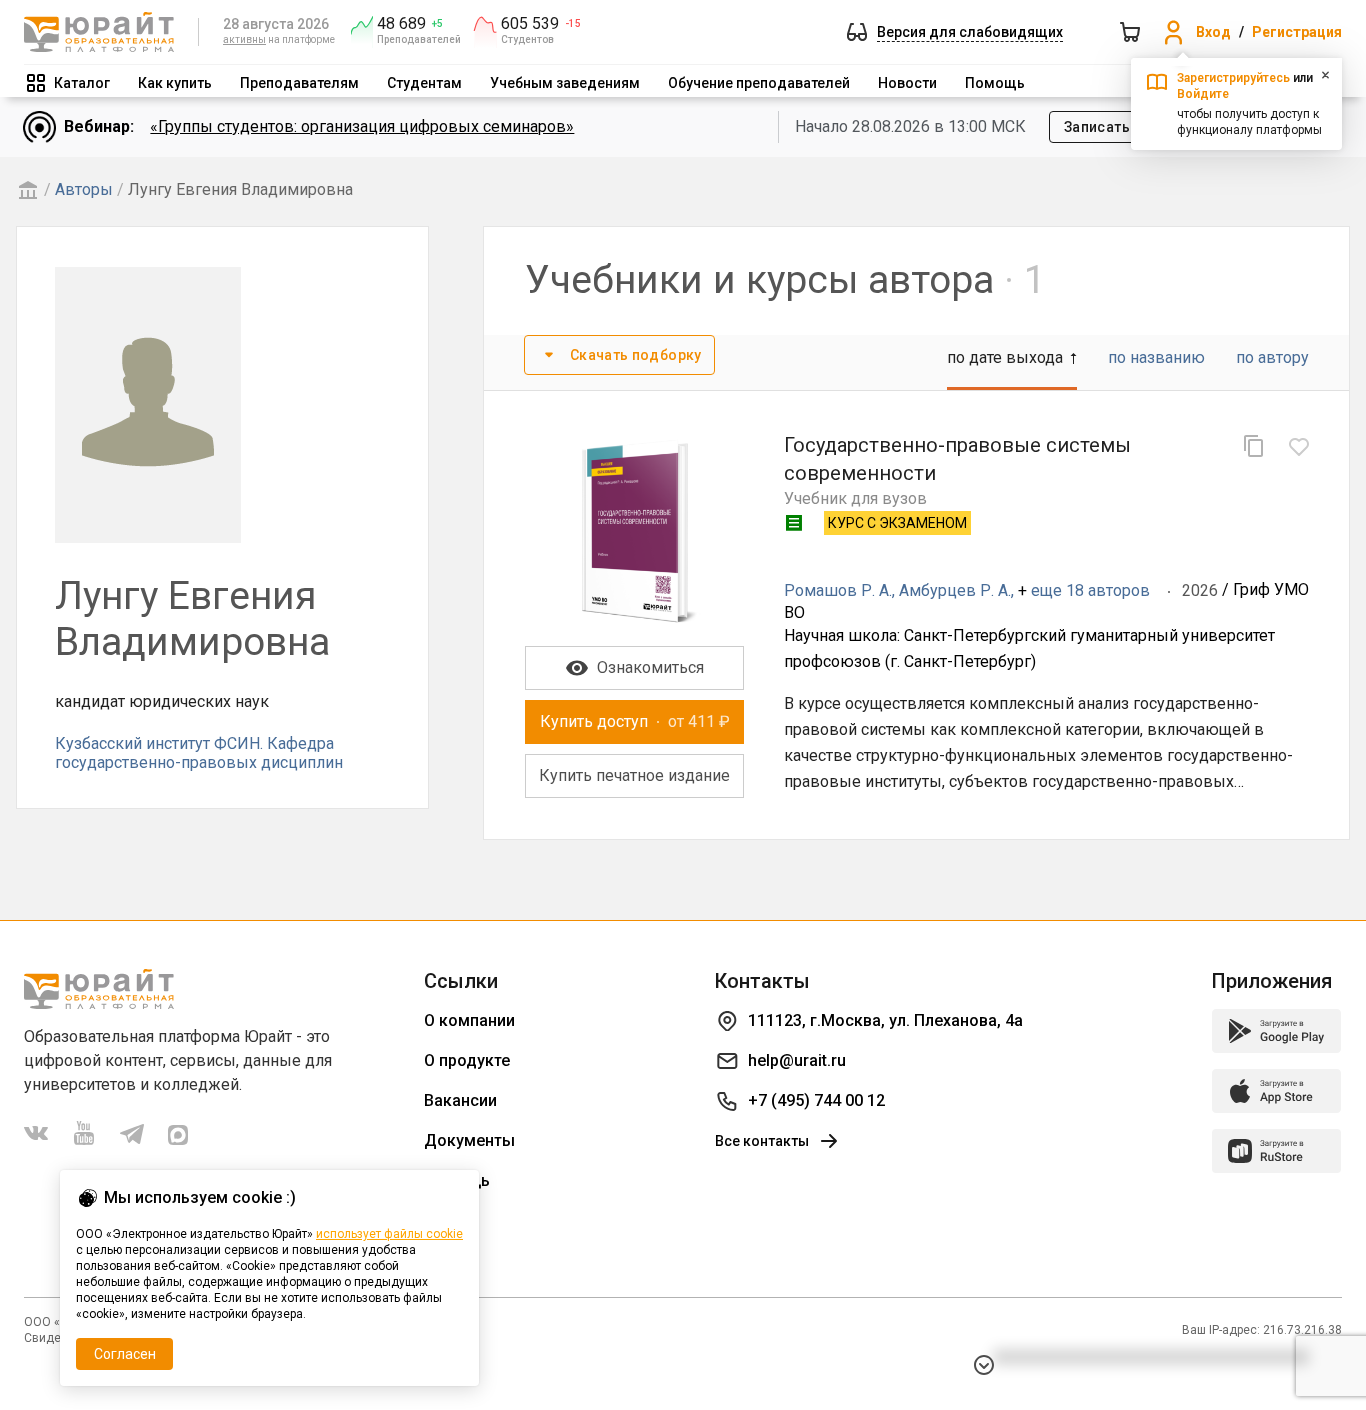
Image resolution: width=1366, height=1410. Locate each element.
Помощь (995, 83)
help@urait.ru (797, 1060)
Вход (1213, 32)
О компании (469, 1020)
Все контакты (762, 1141)
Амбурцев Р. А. (955, 590)
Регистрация (1297, 32)
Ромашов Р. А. (838, 590)
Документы (469, 1140)
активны (244, 39)
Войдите (1203, 94)
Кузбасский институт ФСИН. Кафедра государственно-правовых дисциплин (199, 752)
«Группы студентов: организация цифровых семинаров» (362, 126)
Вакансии (460, 1100)
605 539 (530, 24)
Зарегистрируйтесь (1233, 78)
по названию (1156, 357)
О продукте (467, 1060)
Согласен (125, 1354)
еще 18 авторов (1090, 590)
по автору (1272, 357)
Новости (907, 83)
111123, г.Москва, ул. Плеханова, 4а (885, 1020)
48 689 (401, 24)
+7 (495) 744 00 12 (816, 1100)
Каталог (82, 83)
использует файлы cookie (389, 1234)
